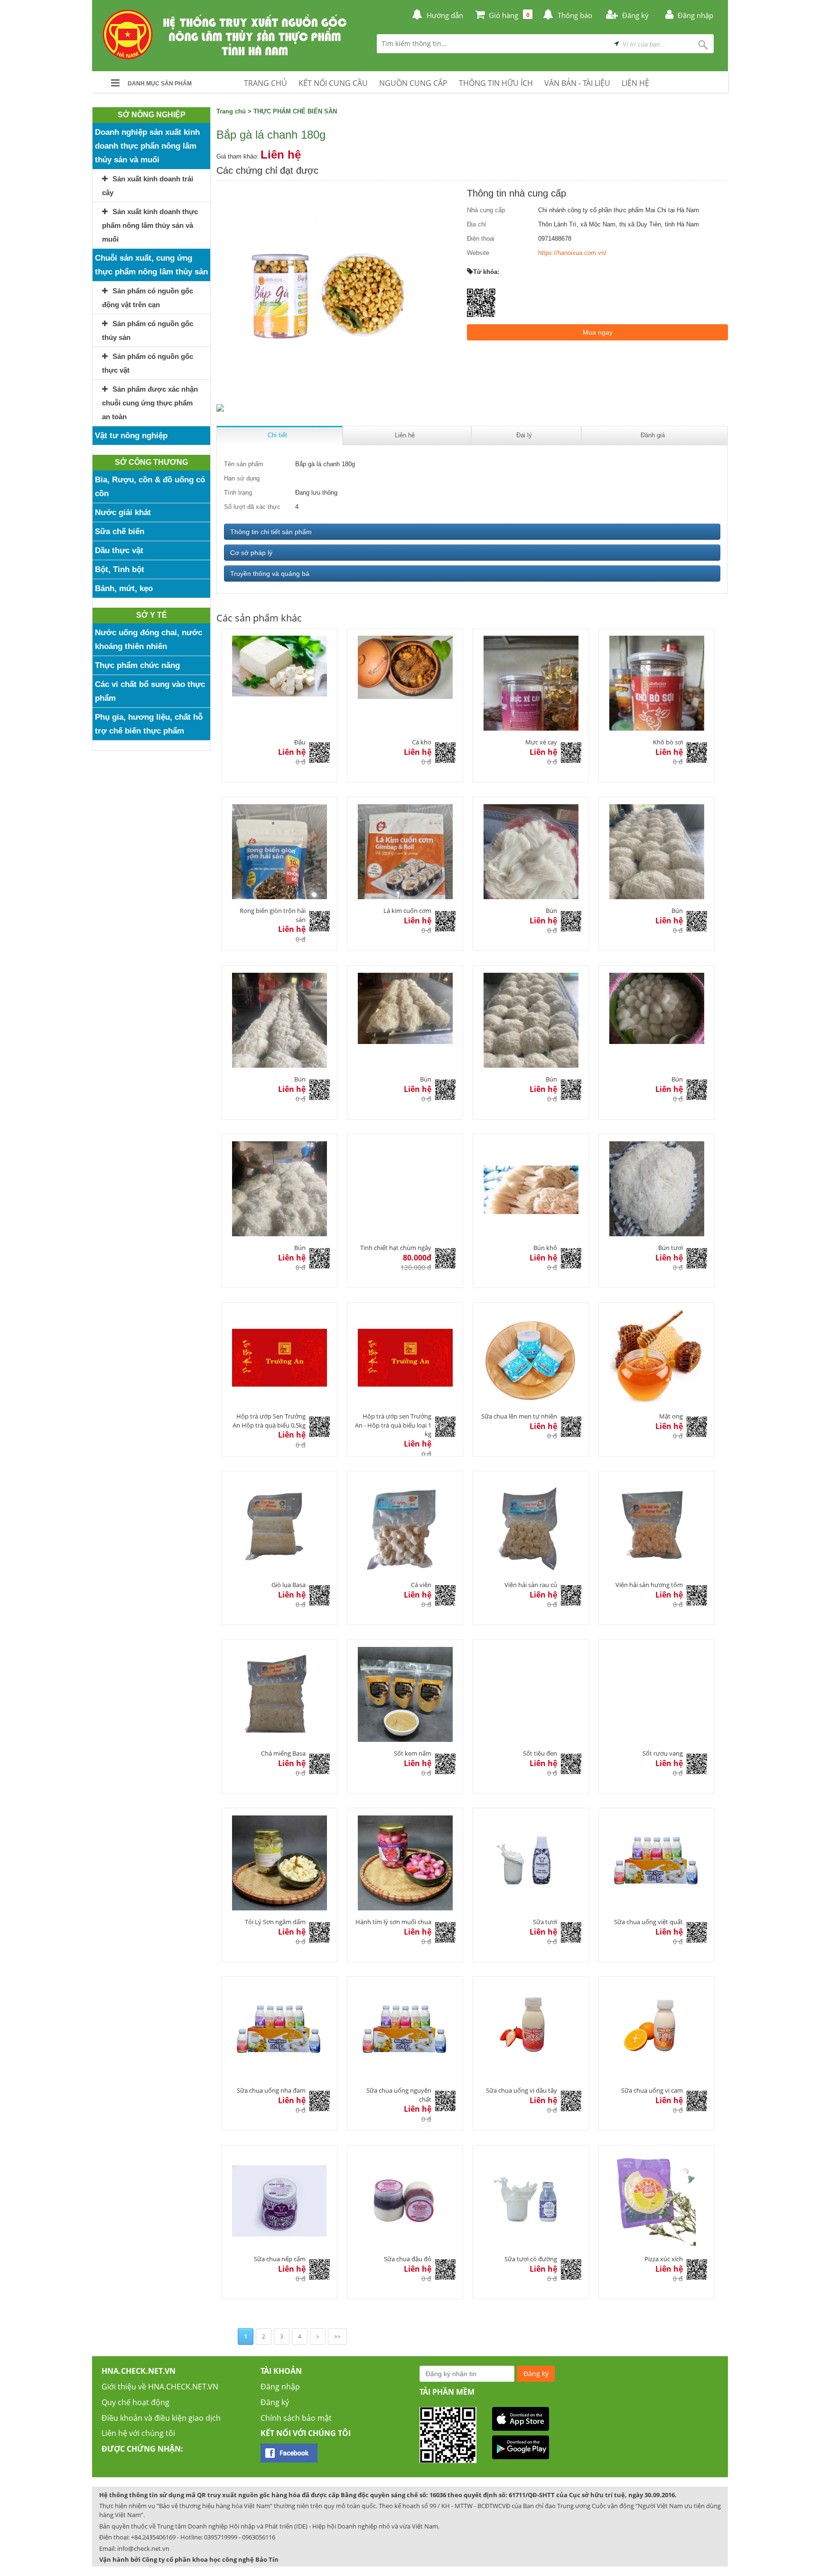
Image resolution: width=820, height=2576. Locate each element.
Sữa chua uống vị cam (652, 2090)
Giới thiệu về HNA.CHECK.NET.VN (160, 2387)
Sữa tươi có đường (531, 2259)
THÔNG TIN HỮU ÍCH (496, 83)
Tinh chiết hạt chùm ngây (396, 1248)
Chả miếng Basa (283, 1753)
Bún (551, 911)
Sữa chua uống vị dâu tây (522, 2090)
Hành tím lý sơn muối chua (393, 1922)
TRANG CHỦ (266, 83)
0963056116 (259, 2537)
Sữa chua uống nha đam (271, 2090)
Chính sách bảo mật (296, 2418)
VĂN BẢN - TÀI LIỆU (577, 83)
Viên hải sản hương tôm (649, 1585)
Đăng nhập (280, 2387)
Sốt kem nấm (413, 1753)
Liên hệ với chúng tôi (138, 2433)
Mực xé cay (541, 742)
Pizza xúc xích (664, 2259)
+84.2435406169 (153, 2537)
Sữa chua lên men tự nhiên (519, 1416)
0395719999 (221, 2537)
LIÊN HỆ (635, 83)
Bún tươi (671, 1248)
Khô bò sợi (668, 742)
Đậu (300, 742)
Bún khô (545, 1248)
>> (337, 2336)
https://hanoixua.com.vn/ (572, 253)
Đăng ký (275, 2402)
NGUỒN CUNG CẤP (413, 83)
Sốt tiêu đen (540, 1753)
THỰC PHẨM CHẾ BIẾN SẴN (295, 111)
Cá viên (421, 1585)
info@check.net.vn (143, 2548)
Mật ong (671, 1416)
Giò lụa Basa (289, 1585)
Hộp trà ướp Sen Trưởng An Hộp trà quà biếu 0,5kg (269, 1421)
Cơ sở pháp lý (251, 553)
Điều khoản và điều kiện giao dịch (161, 2418)
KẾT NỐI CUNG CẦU (333, 83)
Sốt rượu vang (663, 1753)
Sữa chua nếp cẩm (280, 2259)
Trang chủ (231, 111)
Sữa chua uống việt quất (648, 1922)
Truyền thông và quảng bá (270, 573)
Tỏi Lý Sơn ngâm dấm (275, 1922)
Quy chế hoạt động (135, 2402)
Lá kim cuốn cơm (407, 911)
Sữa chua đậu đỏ (408, 2259)
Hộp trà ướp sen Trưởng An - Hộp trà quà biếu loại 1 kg (393, 1425)
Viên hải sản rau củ (531, 1585)
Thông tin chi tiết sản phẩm (271, 532)
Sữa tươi (545, 1922)
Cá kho (422, 742)
